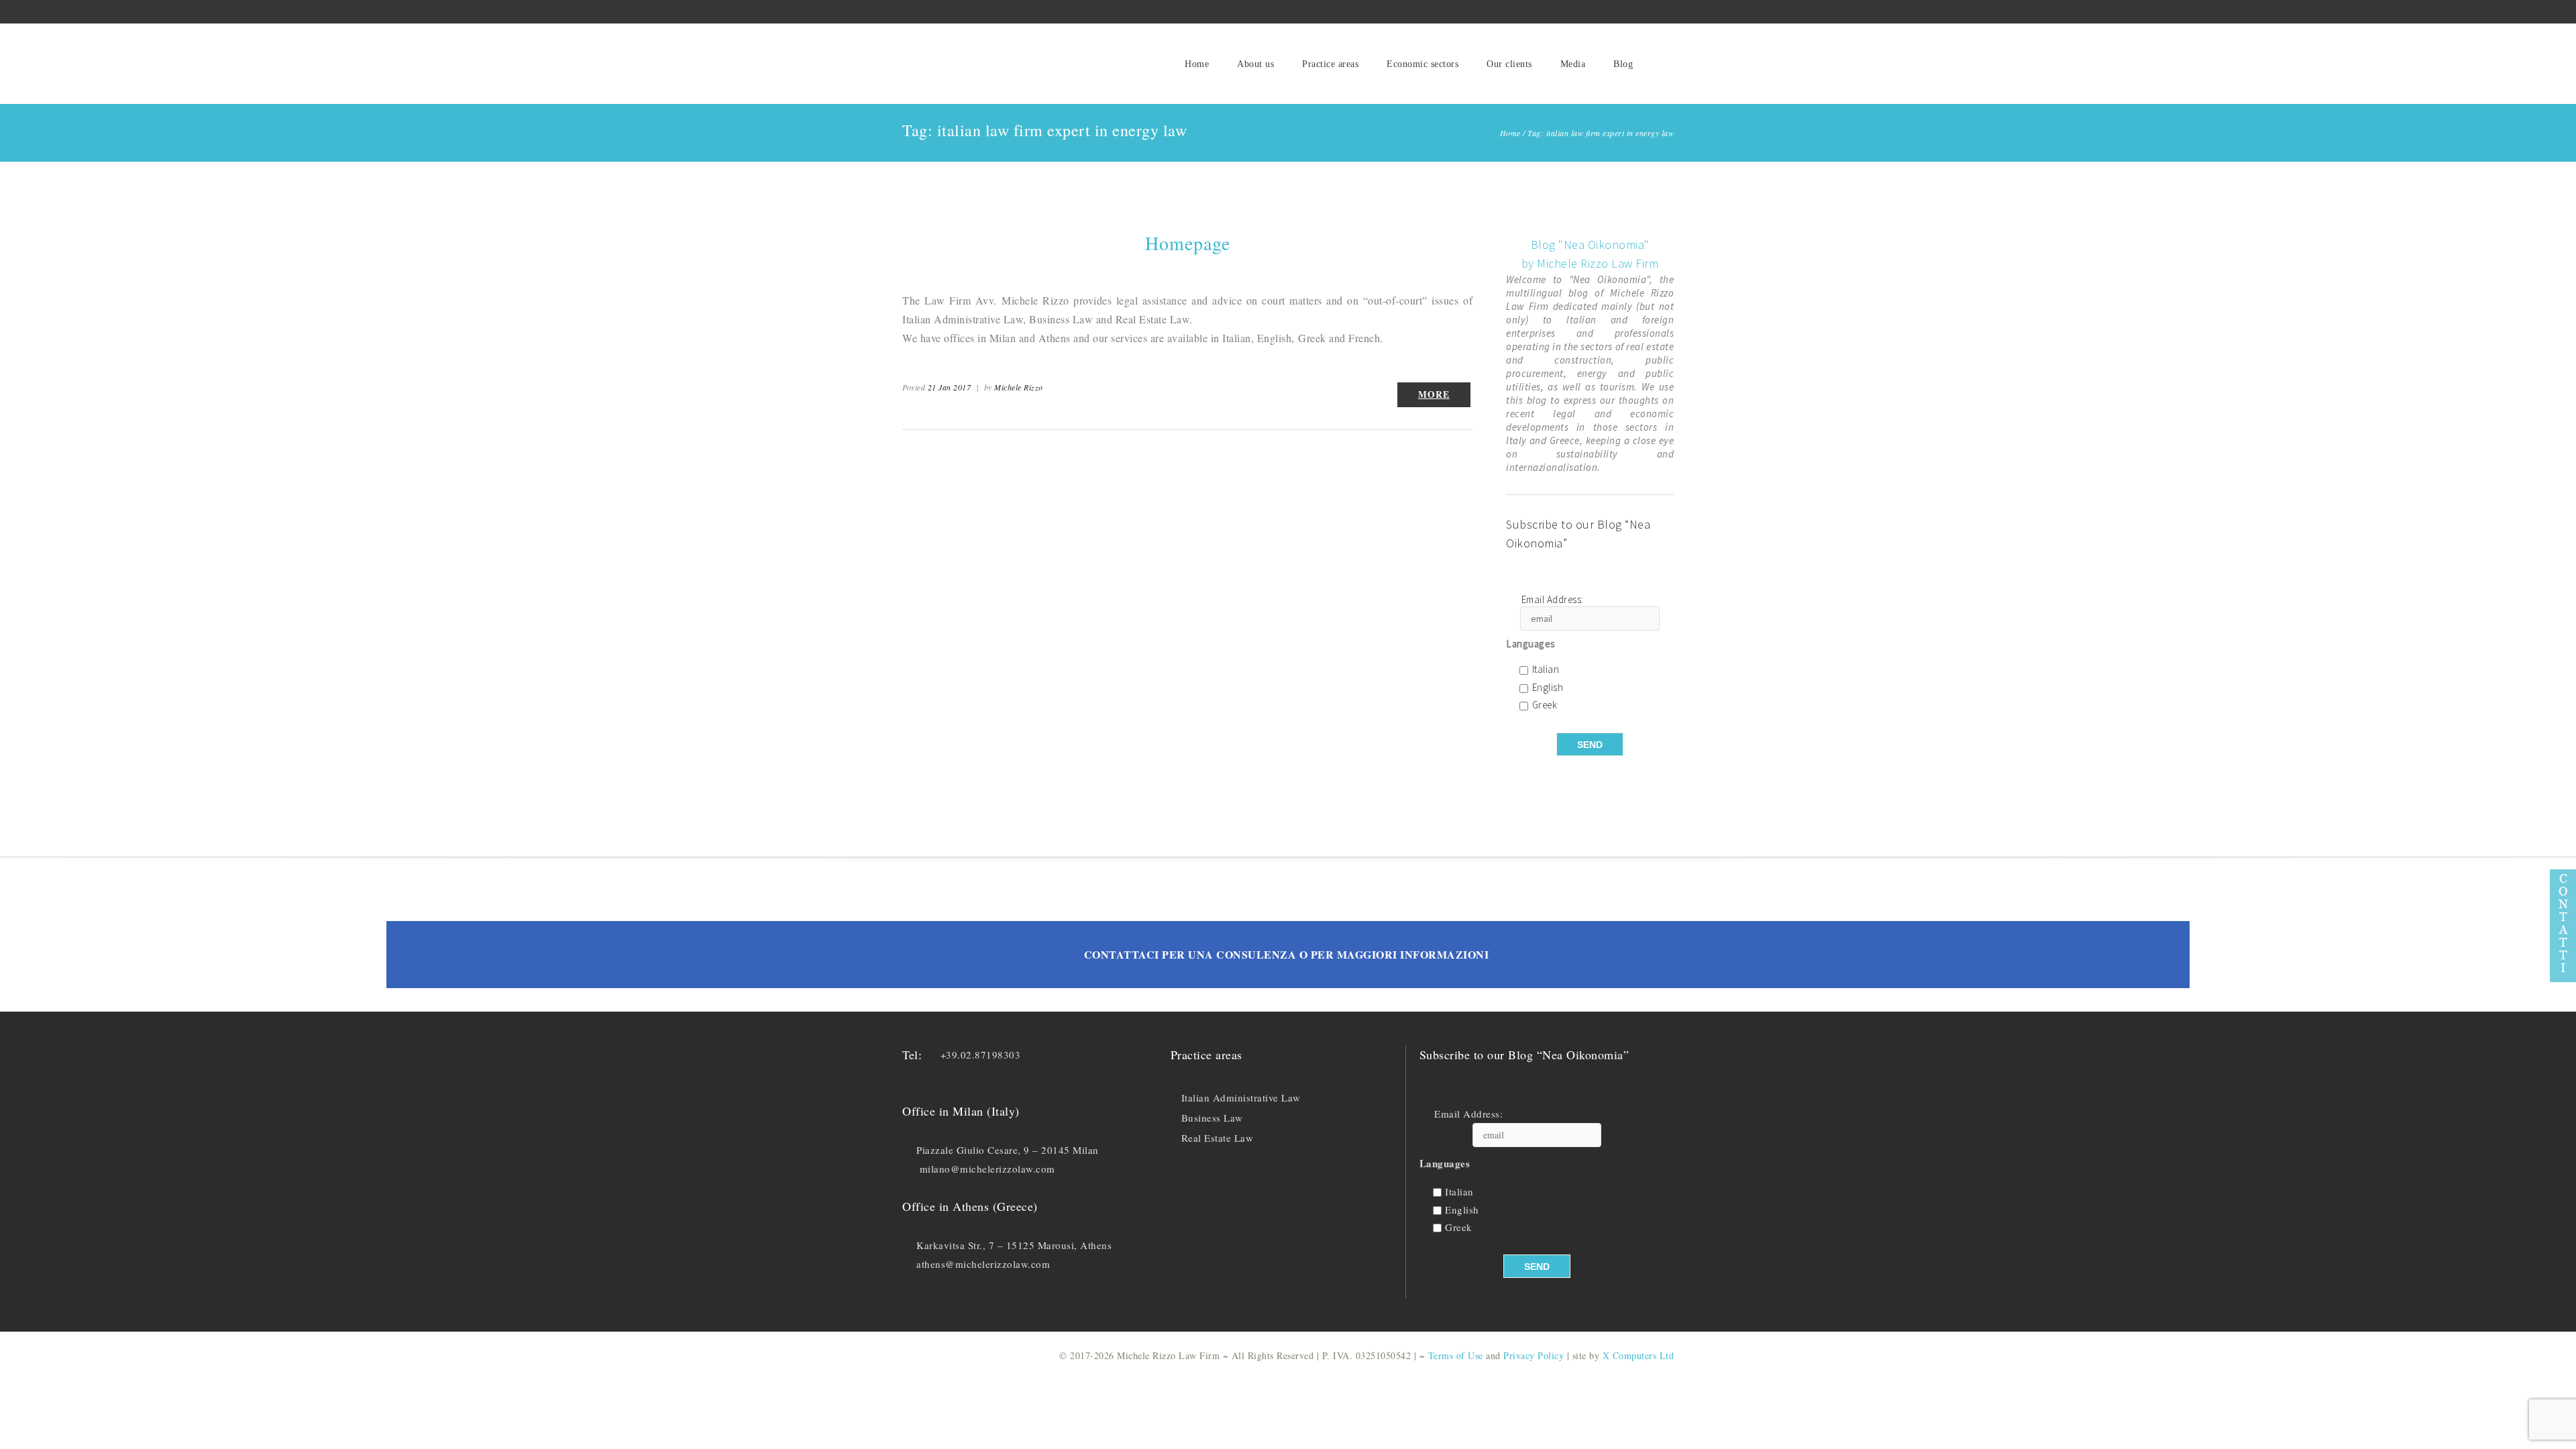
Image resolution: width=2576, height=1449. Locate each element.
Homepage (1188, 243)
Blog (1623, 64)
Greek (1545, 705)
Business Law (1212, 1118)
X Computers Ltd (1639, 1355)
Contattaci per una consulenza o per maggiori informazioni (1287, 954)
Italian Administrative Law (1241, 1097)
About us (1255, 64)
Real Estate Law (1218, 1138)
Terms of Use (1456, 1355)
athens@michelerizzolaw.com (983, 1264)
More (1434, 394)
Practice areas (1330, 64)
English (1548, 688)
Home (1197, 64)
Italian (1546, 670)
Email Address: (1553, 600)
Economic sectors (1423, 64)
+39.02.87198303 (981, 1055)
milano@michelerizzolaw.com (987, 1169)
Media (1573, 64)
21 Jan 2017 (950, 387)
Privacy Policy (1534, 1355)
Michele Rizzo (1019, 387)
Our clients (1509, 64)
